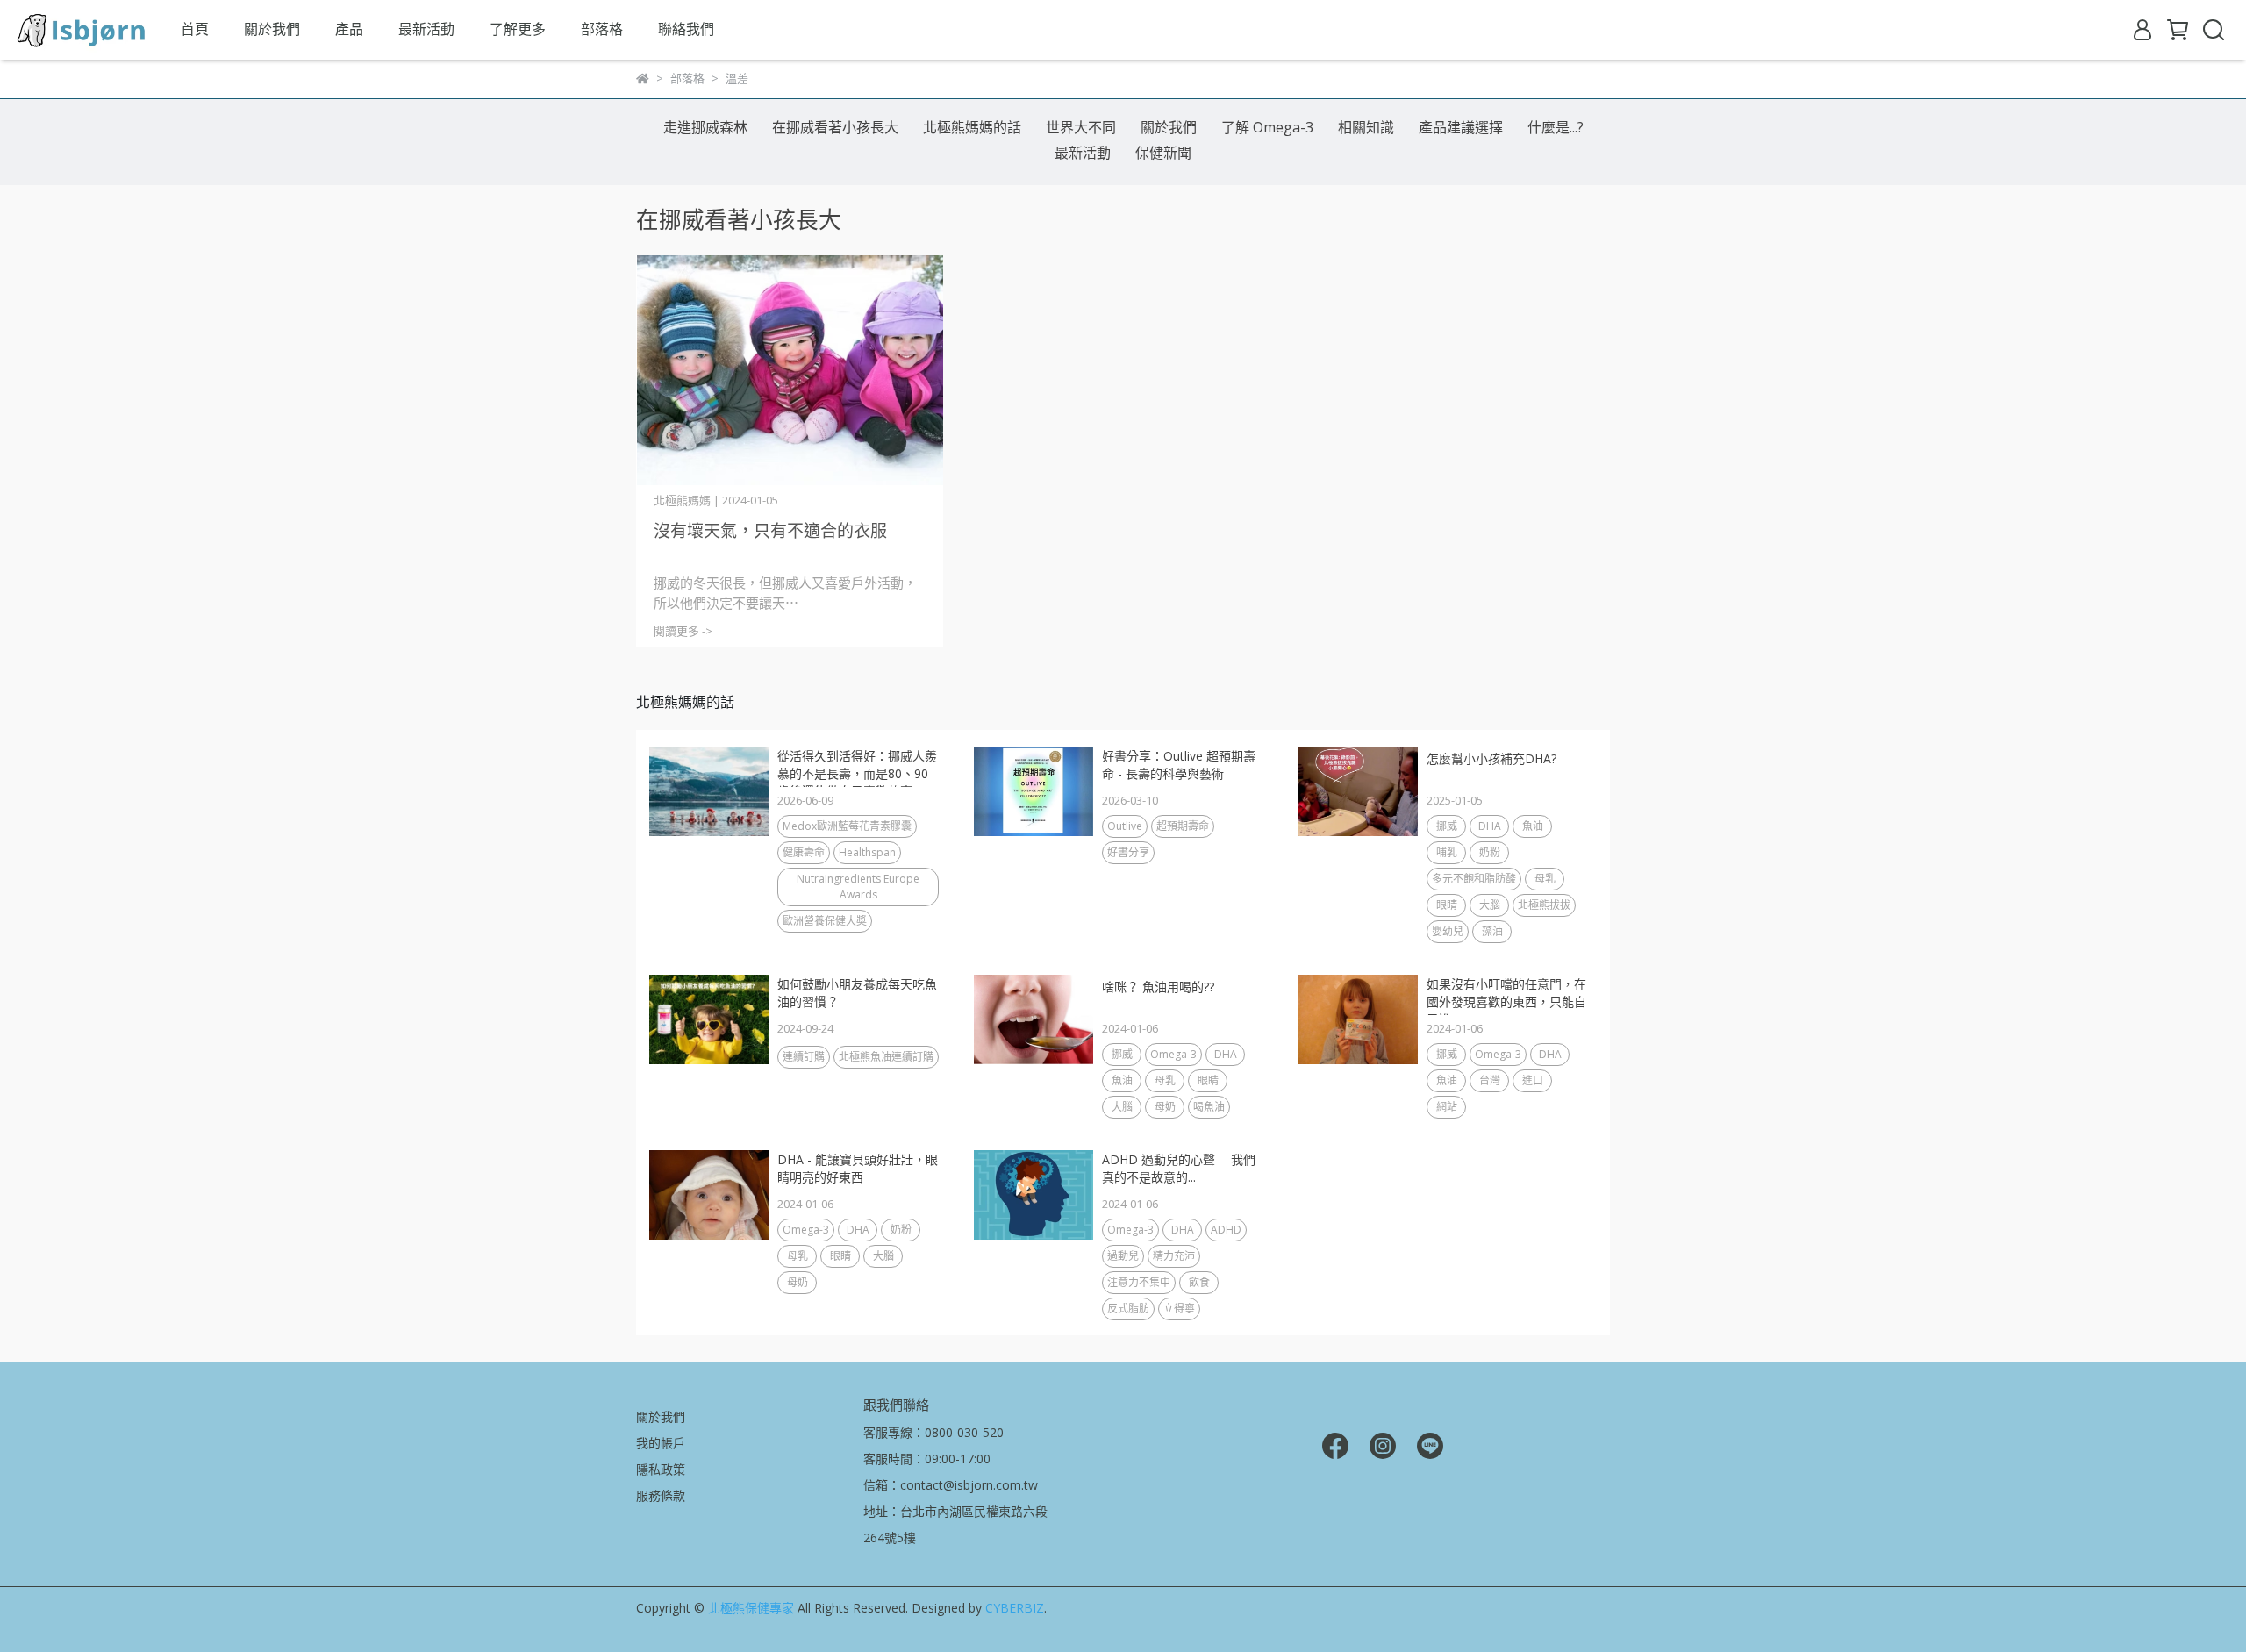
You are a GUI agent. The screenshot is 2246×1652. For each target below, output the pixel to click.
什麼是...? (1556, 127)
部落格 (602, 29)
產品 (349, 29)
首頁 (195, 29)
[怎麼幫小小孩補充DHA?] (1358, 791)
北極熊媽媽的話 (972, 127)
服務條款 (661, 1495)
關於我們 (272, 29)
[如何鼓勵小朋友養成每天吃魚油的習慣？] (709, 1019)
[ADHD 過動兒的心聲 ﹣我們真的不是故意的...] (1034, 1195)
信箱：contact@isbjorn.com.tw (951, 1485)
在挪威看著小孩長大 (835, 127)
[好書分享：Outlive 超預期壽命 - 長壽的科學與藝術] (1034, 791)
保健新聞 (1163, 153)
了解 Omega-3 (1267, 127)
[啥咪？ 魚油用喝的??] (1034, 1019)
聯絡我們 (686, 29)
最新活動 (426, 29)
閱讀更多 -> (683, 631)
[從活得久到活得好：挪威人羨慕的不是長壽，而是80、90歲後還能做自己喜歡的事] (709, 791)
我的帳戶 (661, 1443)
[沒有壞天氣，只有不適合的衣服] (790, 371)
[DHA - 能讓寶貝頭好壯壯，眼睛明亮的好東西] (709, 1195)
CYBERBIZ (1015, 1608)
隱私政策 (661, 1469)
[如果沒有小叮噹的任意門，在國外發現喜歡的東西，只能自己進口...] (1358, 1019)
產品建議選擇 (1461, 127)
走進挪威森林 (705, 127)
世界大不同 (1081, 127)
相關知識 (1366, 127)
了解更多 (518, 29)
